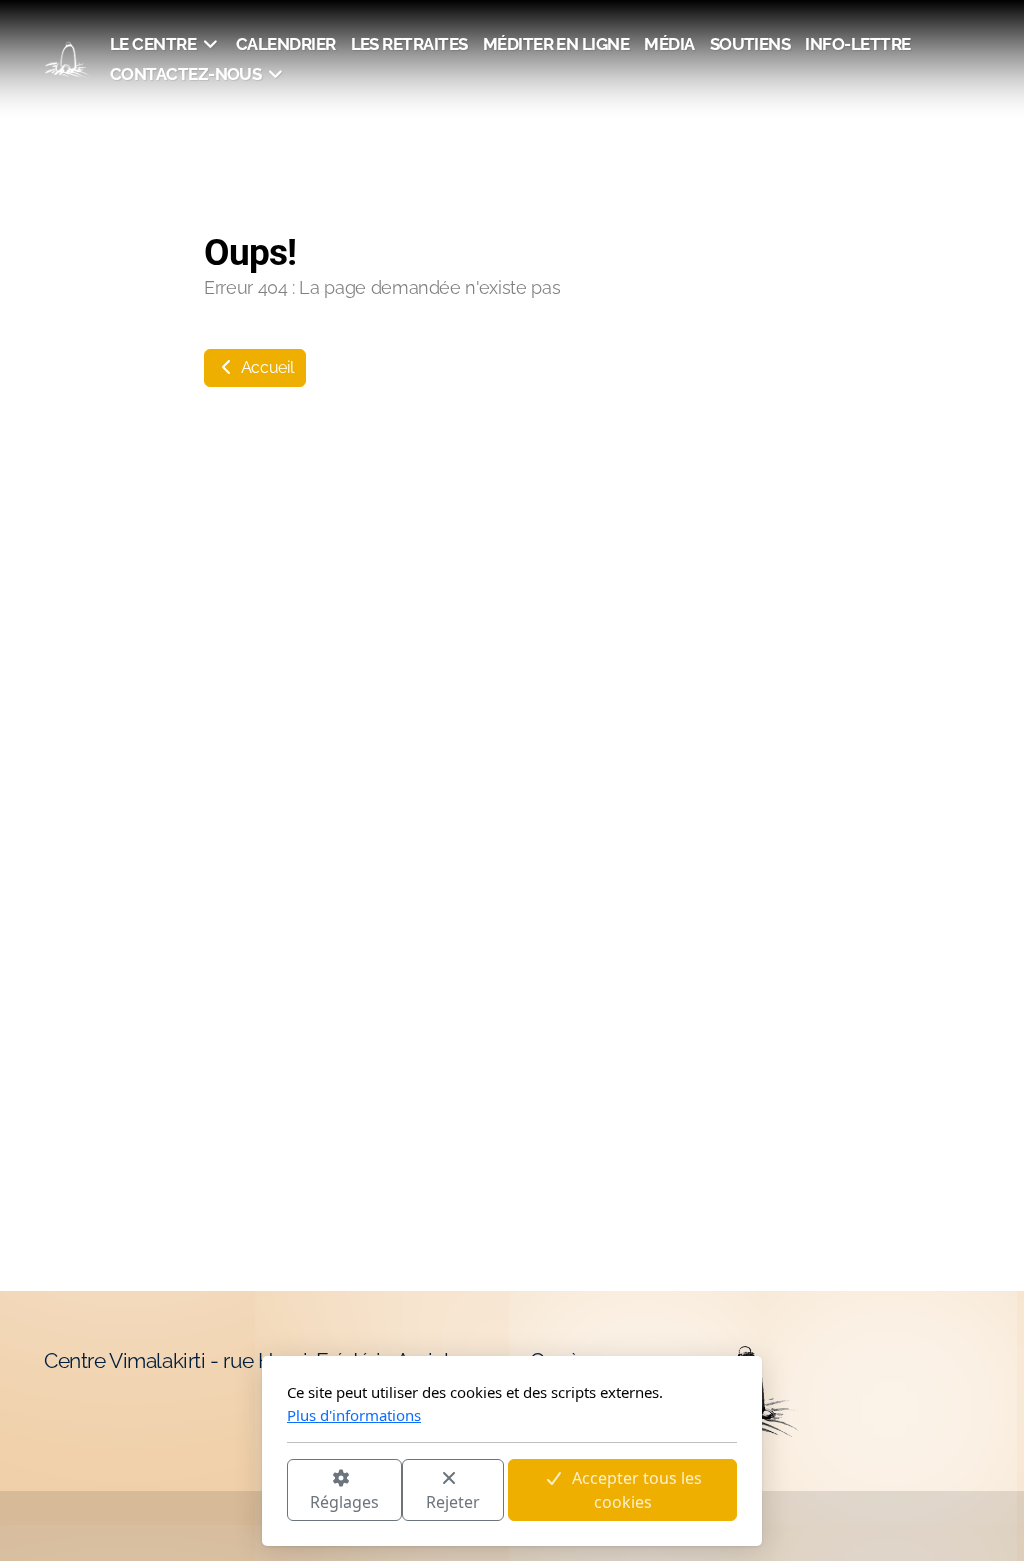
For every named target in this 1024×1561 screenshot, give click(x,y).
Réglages (344, 1502)
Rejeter (453, 1502)
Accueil (265, 367)
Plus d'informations (354, 1415)
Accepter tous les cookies (637, 1490)
